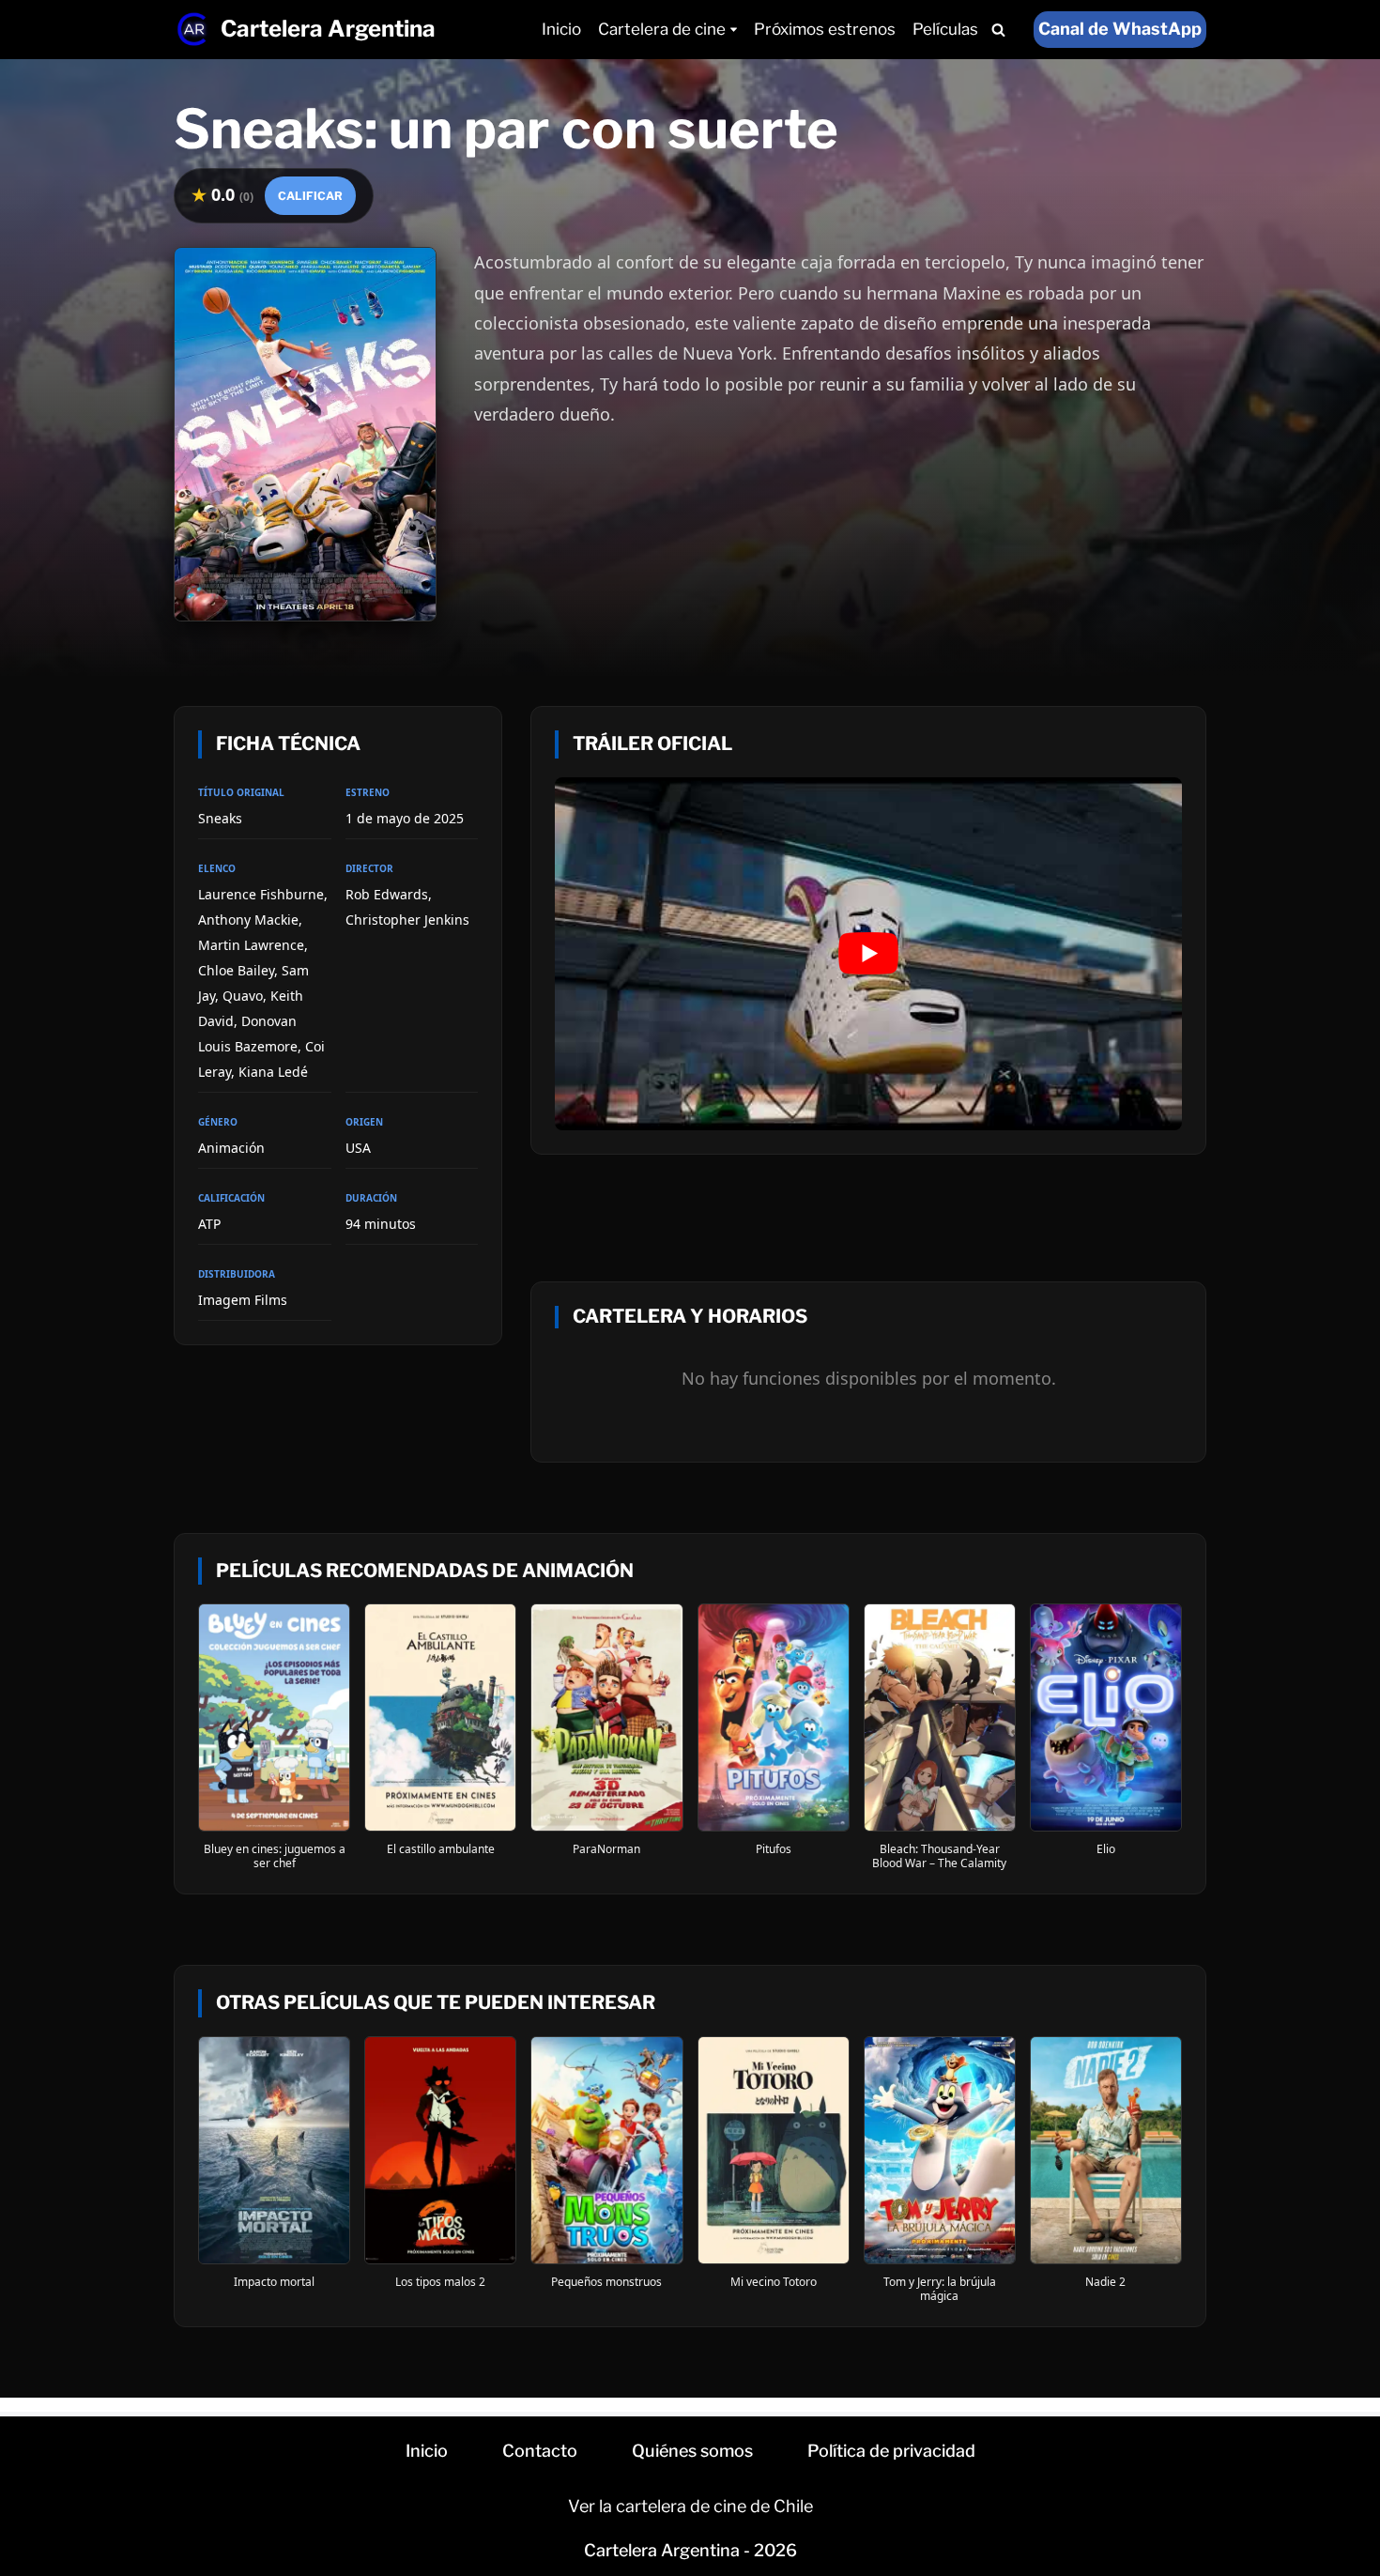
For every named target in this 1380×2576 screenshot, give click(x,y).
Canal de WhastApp (1120, 29)
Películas (945, 29)
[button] (734, 30)
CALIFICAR (310, 196)
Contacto (540, 2451)
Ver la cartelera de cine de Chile (690, 2506)
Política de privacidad (891, 2451)
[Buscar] (998, 30)
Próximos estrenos (825, 29)
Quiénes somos (692, 2451)
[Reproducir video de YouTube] (868, 954)
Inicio (561, 29)
